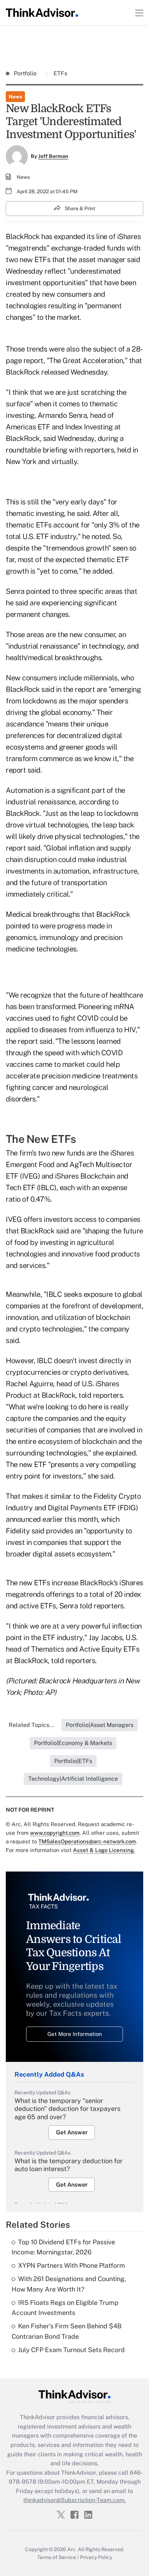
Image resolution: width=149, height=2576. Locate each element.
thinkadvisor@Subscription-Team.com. (74, 2500)
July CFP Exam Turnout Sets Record (71, 2350)
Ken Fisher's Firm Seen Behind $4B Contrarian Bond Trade (67, 2331)
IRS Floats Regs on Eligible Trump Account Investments (65, 2308)
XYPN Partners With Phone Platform (72, 2265)
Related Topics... (31, 1725)
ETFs (60, 73)
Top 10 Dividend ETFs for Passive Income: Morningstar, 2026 (63, 2247)
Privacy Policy (96, 2557)
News (15, 97)
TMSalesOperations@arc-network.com (87, 1841)
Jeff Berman (53, 156)
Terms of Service (57, 2557)
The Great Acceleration (86, 361)
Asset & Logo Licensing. (104, 1850)
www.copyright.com (55, 1833)
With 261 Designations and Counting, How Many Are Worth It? (69, 2284)
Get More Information (75, 2034)
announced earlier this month (52, 1519)
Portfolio (26, 73)
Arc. (72, 2549)
